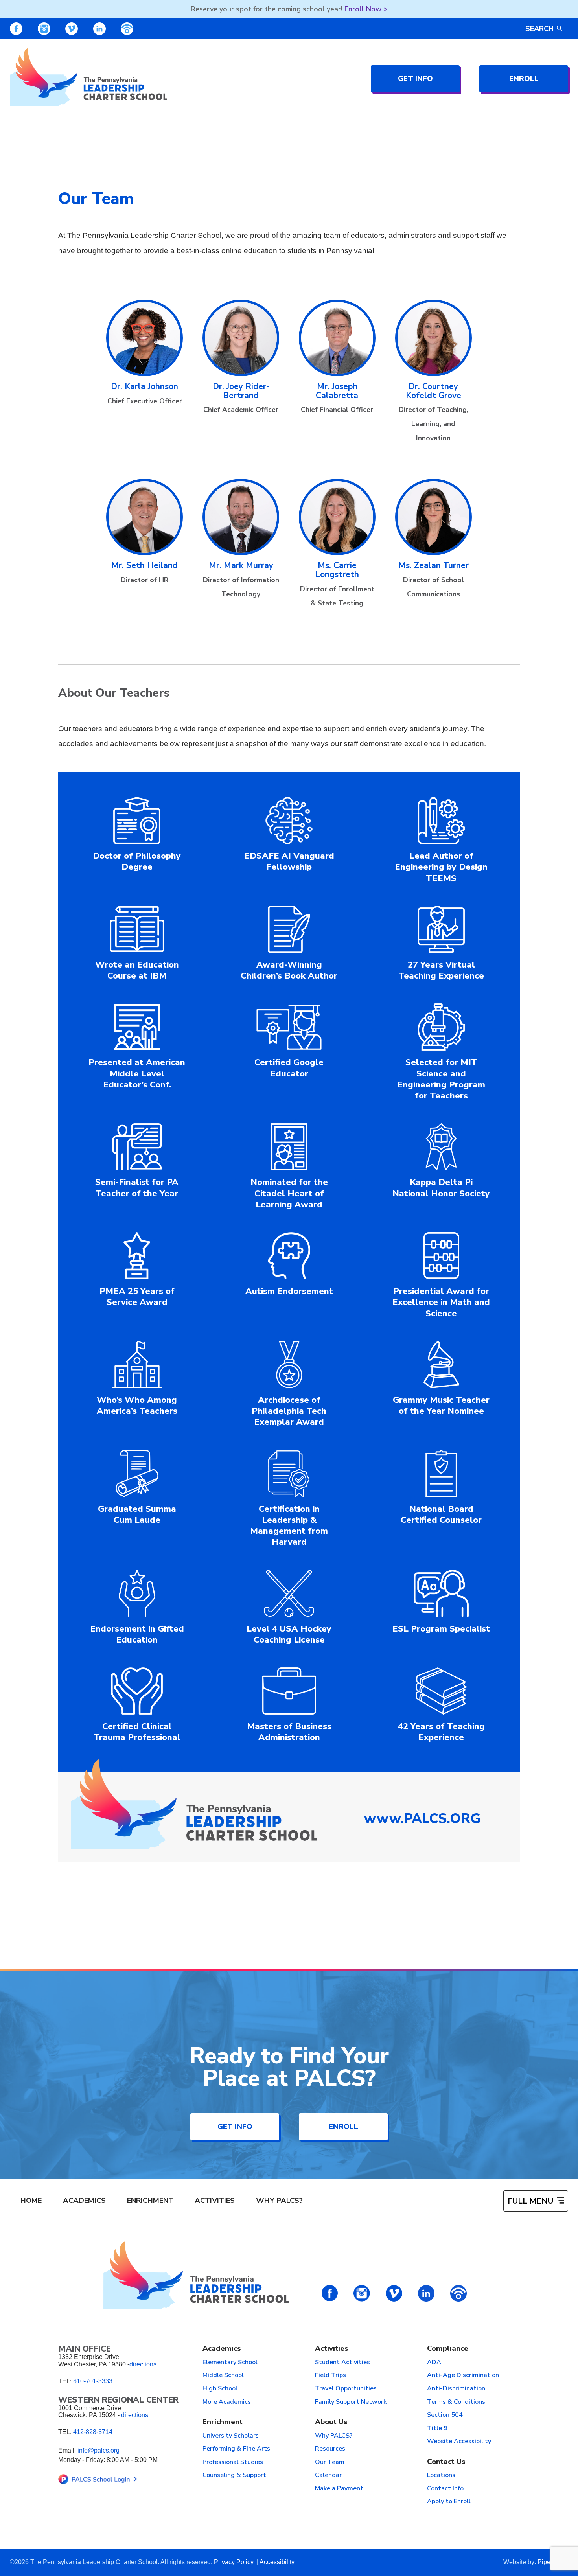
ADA (434, 2363)
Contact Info (445, 2489)
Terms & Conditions (456, 2402)
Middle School (223, 2375)
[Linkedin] (99, 29)
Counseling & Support (234, 2475)
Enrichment (150, 2201)
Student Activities (342, 2363)
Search (539, 29)
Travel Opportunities (346, 2389)
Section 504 (445, 2415)
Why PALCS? (279, 2201)
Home (31, 2201)
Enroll (524, 79)
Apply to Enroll (449, 2502)
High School (220, 2389)
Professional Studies (233, 2462)
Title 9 (437, 2429)
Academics (84, 2201)
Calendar (328, 2475)
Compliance (448, 2349)
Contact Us (446, 2462)
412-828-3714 (93, 2432)
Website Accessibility (459, 2442)
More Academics (227, 2402)
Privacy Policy (235, 2562)
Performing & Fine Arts (236, 2449)
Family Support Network (351, 2402)
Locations (441, 2475)
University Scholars (231, 2436)
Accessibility (277, 2562)
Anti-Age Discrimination (463, 2375)
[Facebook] (16, 29)
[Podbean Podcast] (127, 29)
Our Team (330, 2462)
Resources (330, 2449)
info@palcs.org (98, 2450)
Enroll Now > (366, 9)
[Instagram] (44, 29)
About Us (331, 2422)
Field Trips (330, 2375)
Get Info (415, 79)
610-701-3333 (93, 2381)
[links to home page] (88, 77)
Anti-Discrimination (456, 2389)
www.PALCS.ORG (422, 1819)
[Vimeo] (72, 29)
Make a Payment (339, 2489)
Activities (215, 2201)
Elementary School (230, 2363)
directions (143, 2364)
